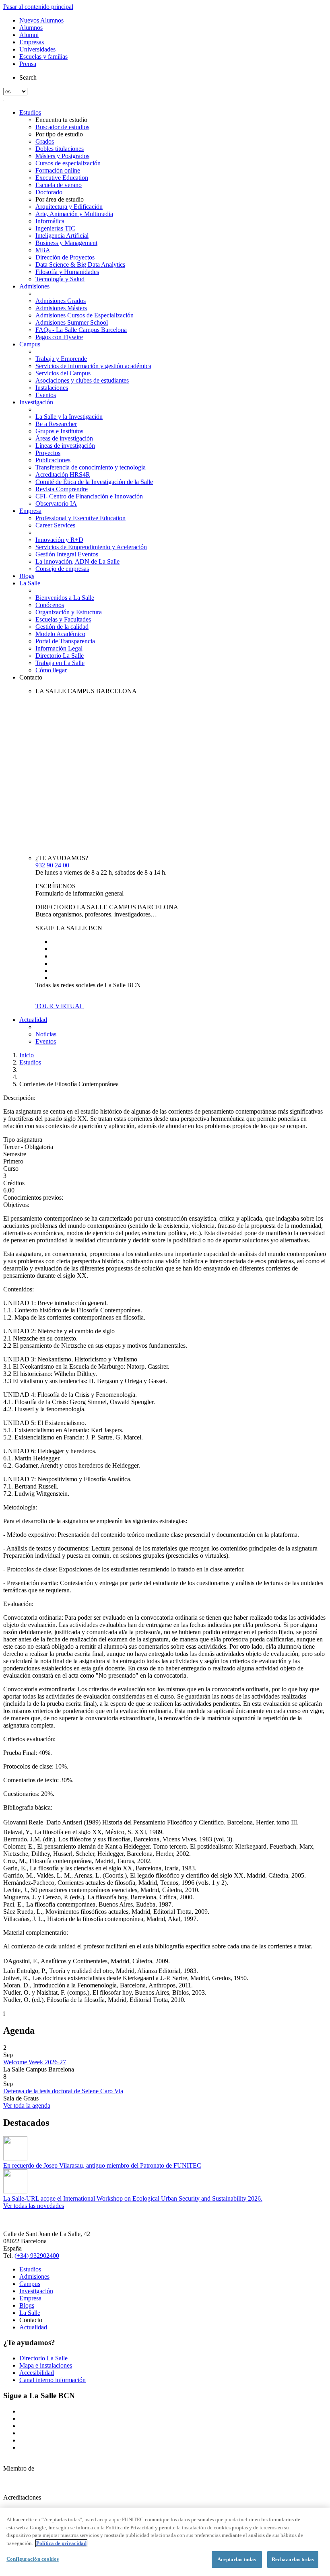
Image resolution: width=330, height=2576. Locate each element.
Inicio (27, 1055)
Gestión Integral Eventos (67, 554)
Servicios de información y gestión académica (93, 366)
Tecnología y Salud (60, 279)
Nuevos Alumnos (41, 20)
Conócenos (50, 605)
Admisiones (34, 286)
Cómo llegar (51, 670)
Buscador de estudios (62, 127)
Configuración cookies (33, 2559)
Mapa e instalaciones (46, 2365)
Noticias (46, 1034)
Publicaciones (53, 460)
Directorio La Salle (60, 656)
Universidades (37, 49)
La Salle (30, 583)
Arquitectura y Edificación (69, 207)
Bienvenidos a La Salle (65, 598)
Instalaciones (52, 388)
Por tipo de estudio (59, 134)
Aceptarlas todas (237, 2559)
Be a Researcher (56, 424)
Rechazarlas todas (293, 2559)
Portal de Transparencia (65, 641)
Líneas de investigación (65, 446)
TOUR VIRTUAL (60, 1006)
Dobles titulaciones (60, 149)
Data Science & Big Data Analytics (80, 265)
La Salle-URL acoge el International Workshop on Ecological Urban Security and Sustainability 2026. (133, 2198)
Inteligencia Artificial (62, 236)
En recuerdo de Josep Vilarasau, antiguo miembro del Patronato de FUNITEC (102, 2165)
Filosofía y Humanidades (67, 272)
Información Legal (59, 648)
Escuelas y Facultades (63, 619)
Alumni (29, 35)
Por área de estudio (60, 199)
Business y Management (66, 243)
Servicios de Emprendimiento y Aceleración (91, 547)
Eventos (46, 395)
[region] (165, 2542)
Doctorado (49, 192)
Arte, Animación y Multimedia (74, 214)
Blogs (27, 576)
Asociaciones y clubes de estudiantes (82, 380)
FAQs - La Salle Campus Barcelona (81, 330)
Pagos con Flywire (59, 337)
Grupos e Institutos (59, 431)
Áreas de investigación (64, 438)
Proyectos (48, 453)
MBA (43, 250)
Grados (45, 141)
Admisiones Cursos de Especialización (85, 315)
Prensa (28, 64)
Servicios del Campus (63, 373)
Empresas (32, 42)
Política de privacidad (61, 2543)
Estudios (30, 112)
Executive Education (62, 178)
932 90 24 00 (52, 865)
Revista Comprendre (62, 489)
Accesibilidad (37, 2373)
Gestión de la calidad (62, 627)
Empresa (30, 511)
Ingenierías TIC (55, 228)
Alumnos (31, 28)
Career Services (55, 525)
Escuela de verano (59, 185)
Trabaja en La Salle (60, 663)
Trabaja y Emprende (61, 359)
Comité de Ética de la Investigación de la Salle (94, 482)
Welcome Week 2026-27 (35, 2062)
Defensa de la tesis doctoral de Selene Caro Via (63, 2091)
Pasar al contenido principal (38, 7)
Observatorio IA (56, 503)
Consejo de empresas (62, 569)
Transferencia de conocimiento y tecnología (91, 467)
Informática (50, 221)
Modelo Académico (60, 634)
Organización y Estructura (69, 612)
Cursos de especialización (68, 163)
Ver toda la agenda (27, 2105)
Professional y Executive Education (80, 518)
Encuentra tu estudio (61, 120)
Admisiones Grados (61, 301)
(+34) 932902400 (37, 2256)
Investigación (36, 402)
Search (28, 77)
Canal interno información (53, 2380)
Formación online (58, 170)
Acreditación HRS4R (63, 475)
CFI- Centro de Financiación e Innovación (89, 496)
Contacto (31, 677)
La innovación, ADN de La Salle (77, 561)
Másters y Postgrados (62, 156)
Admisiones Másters (61, 308)
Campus (30, 344)
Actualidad (33, 1020)
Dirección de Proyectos (65, 257)
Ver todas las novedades (34, 2206)
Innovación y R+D (59, 540)
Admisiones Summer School (72, 322)
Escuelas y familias (43, 57)
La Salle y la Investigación (69, 417)
